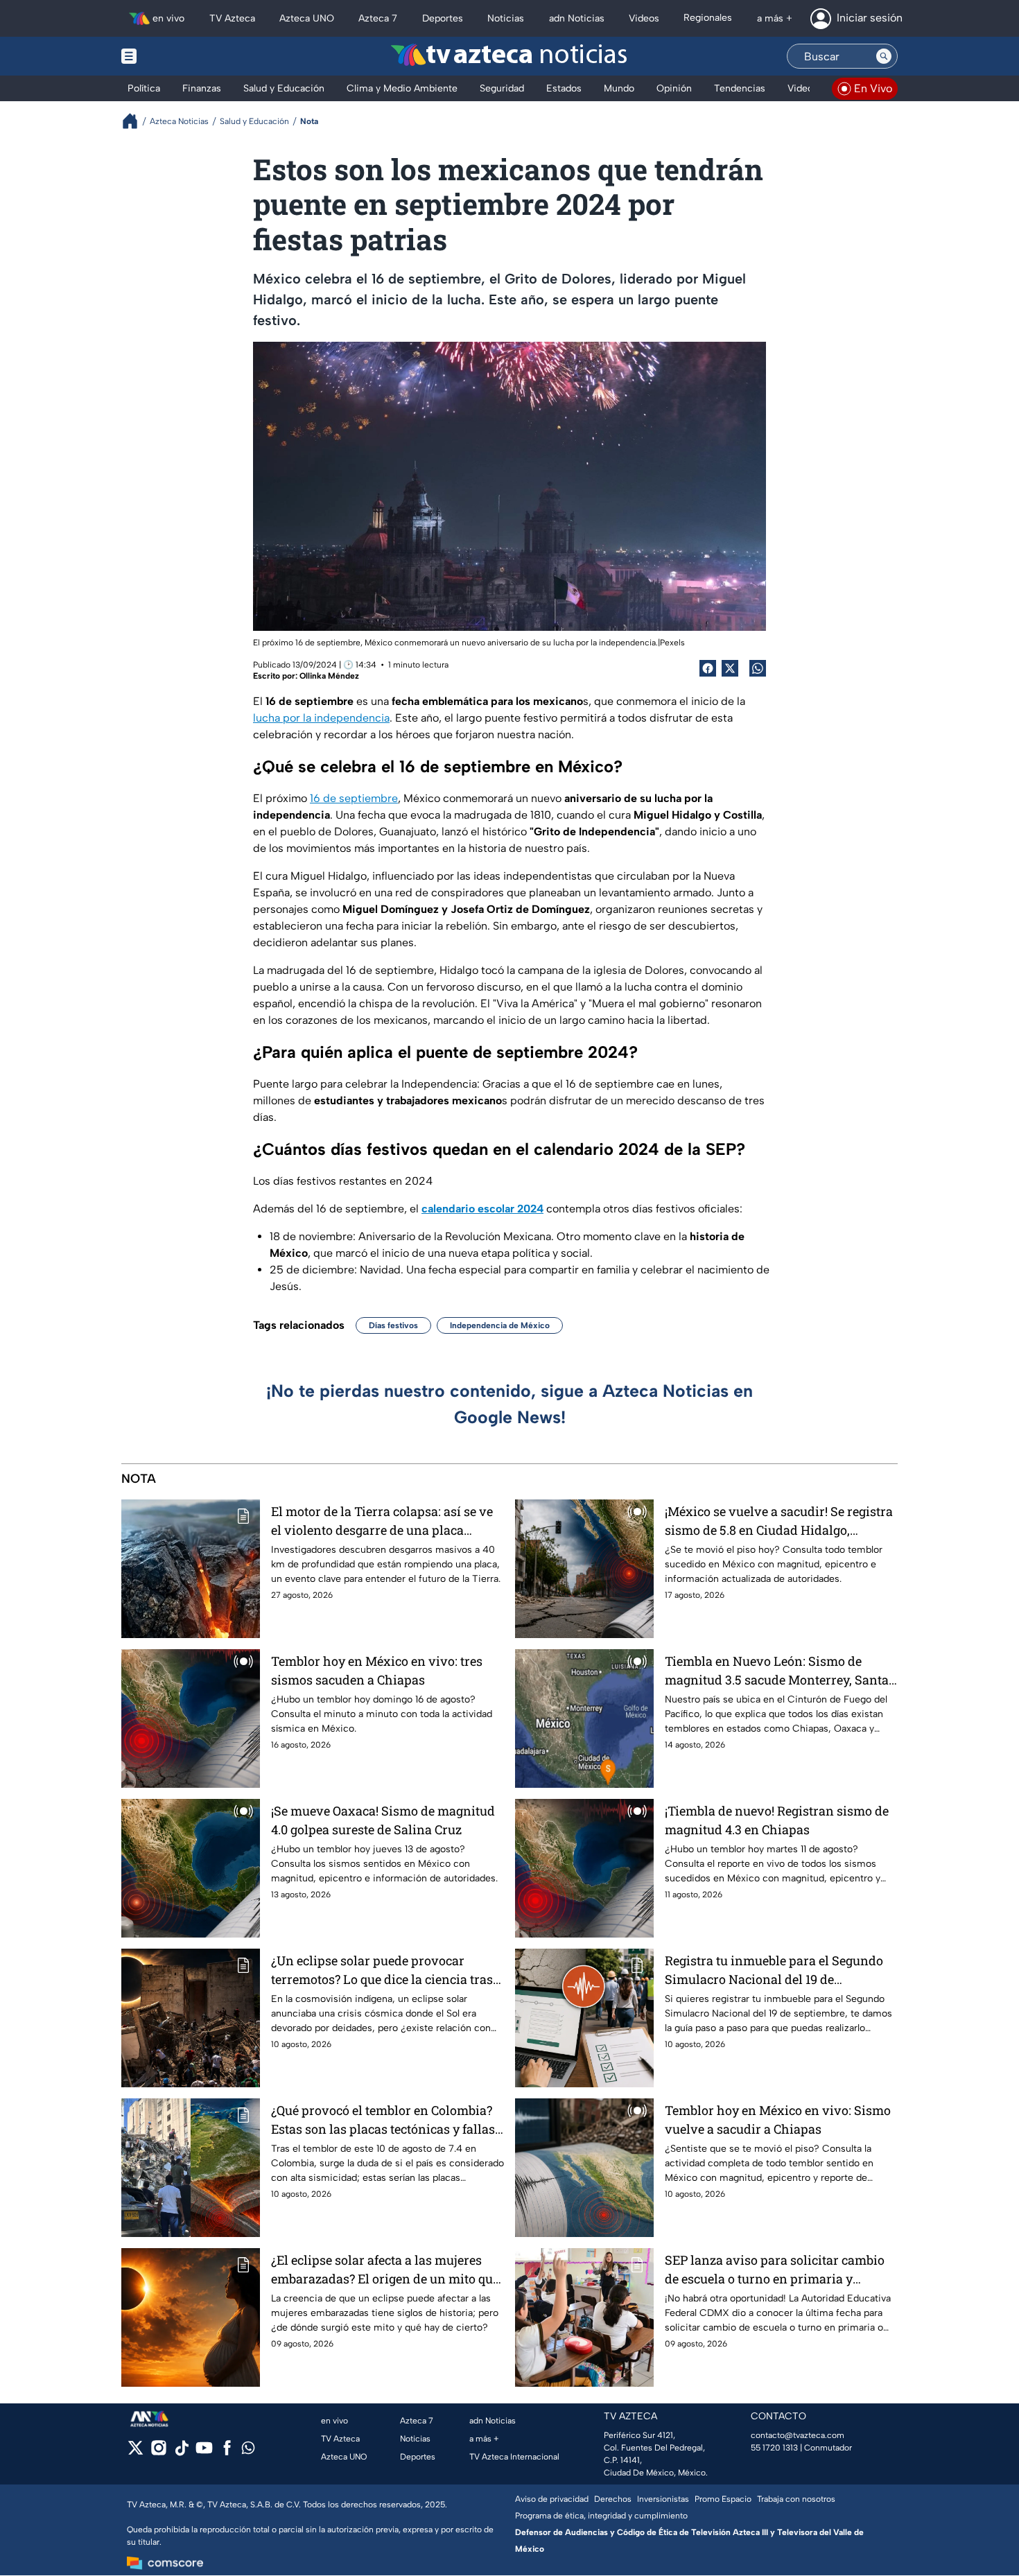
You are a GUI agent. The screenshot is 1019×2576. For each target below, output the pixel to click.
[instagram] (158, 2452)
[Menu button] (177, 56)
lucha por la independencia (321, 718)
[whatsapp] (248, 2451)
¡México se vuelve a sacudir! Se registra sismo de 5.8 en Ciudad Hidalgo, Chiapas (779, 1521)
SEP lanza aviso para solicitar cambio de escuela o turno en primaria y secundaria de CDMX (775, 2270)
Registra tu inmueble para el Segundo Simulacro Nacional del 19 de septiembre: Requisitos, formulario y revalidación (774, 1970)
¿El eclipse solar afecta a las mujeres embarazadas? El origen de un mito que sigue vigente (385, 2270)
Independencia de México (500, 1325)
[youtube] (204, 2452)
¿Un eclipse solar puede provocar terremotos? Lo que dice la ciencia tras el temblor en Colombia (382, 1970)
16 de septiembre (354, 798)
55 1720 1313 (774, 2448)
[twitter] (136, 2452)
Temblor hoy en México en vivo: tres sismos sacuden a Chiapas (377, 1670)
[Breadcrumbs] (136, 121)
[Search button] (884, 56)
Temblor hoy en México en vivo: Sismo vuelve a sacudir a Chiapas (778, 2120)
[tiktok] (181, 2452)
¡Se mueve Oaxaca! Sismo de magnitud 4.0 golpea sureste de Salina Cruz (383, 1820)
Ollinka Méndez (329, 676)
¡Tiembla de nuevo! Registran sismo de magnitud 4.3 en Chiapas (777, 1820)
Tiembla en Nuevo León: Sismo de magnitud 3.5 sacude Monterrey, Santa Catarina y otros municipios (777, 1671)
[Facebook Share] (708, 668)
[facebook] (227, 2452)
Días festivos (393, 1325)
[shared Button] (758, 668)
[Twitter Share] (730, 668)
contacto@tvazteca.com (798, 2435)
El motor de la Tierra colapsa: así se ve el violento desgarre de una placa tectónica (382, 1521)
